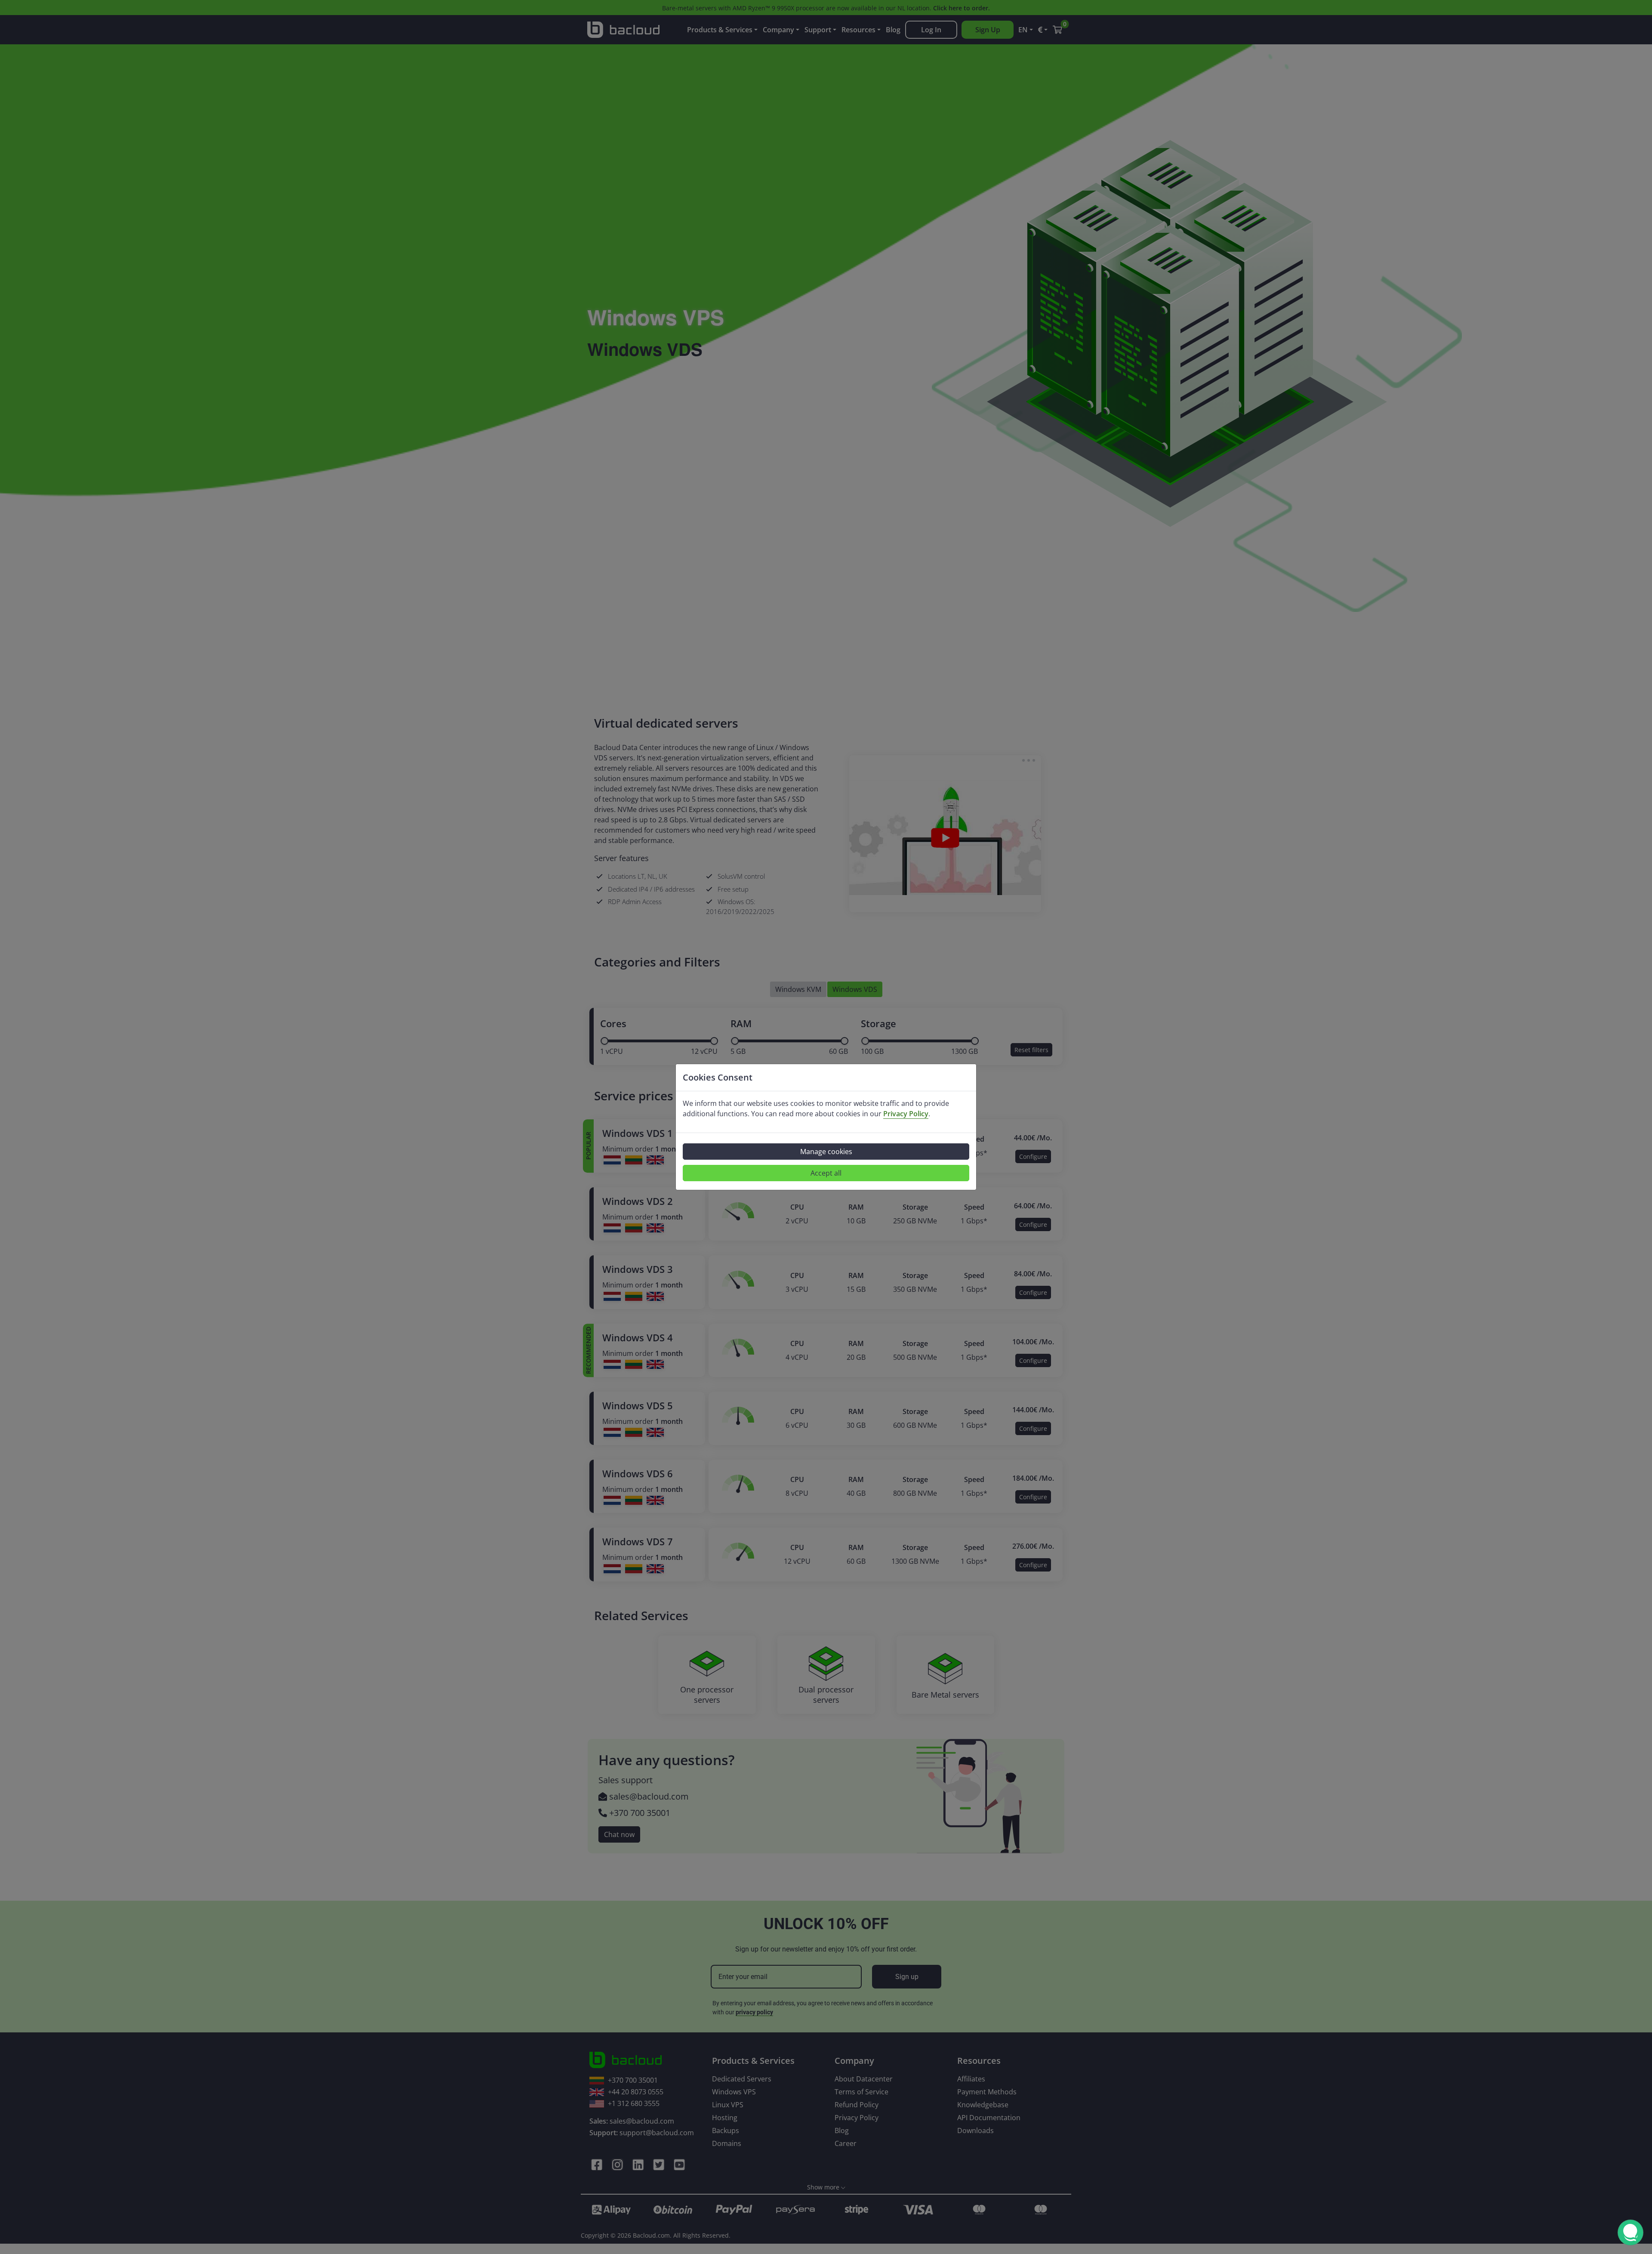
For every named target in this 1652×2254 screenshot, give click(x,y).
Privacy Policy (906, 1114)
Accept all (826, 1173)
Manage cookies (826, 1152)
